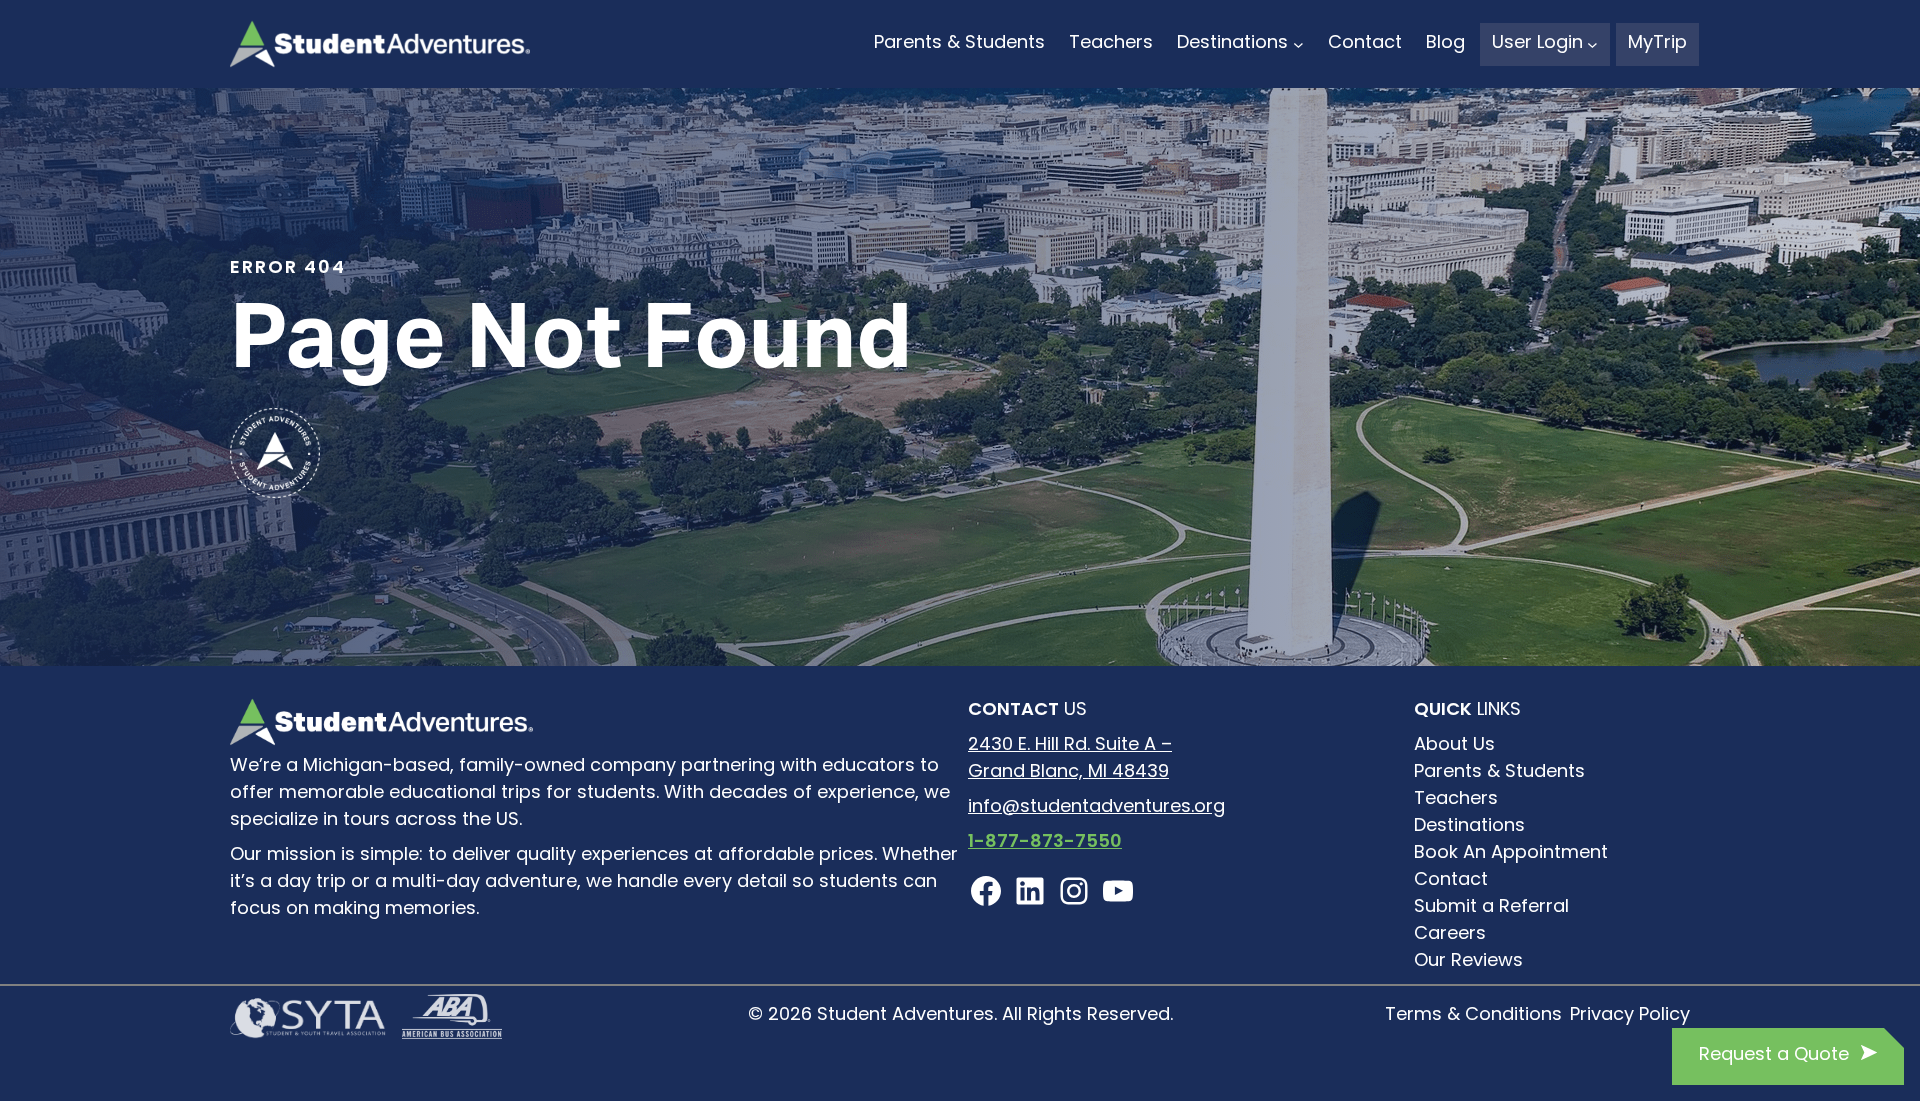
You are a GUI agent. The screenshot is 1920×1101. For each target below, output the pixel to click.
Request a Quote (1774, 1056)
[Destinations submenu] (1298, 44)
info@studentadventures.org (1096, 808)
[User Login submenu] (1592, 44)
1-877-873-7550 (1045, 843)
